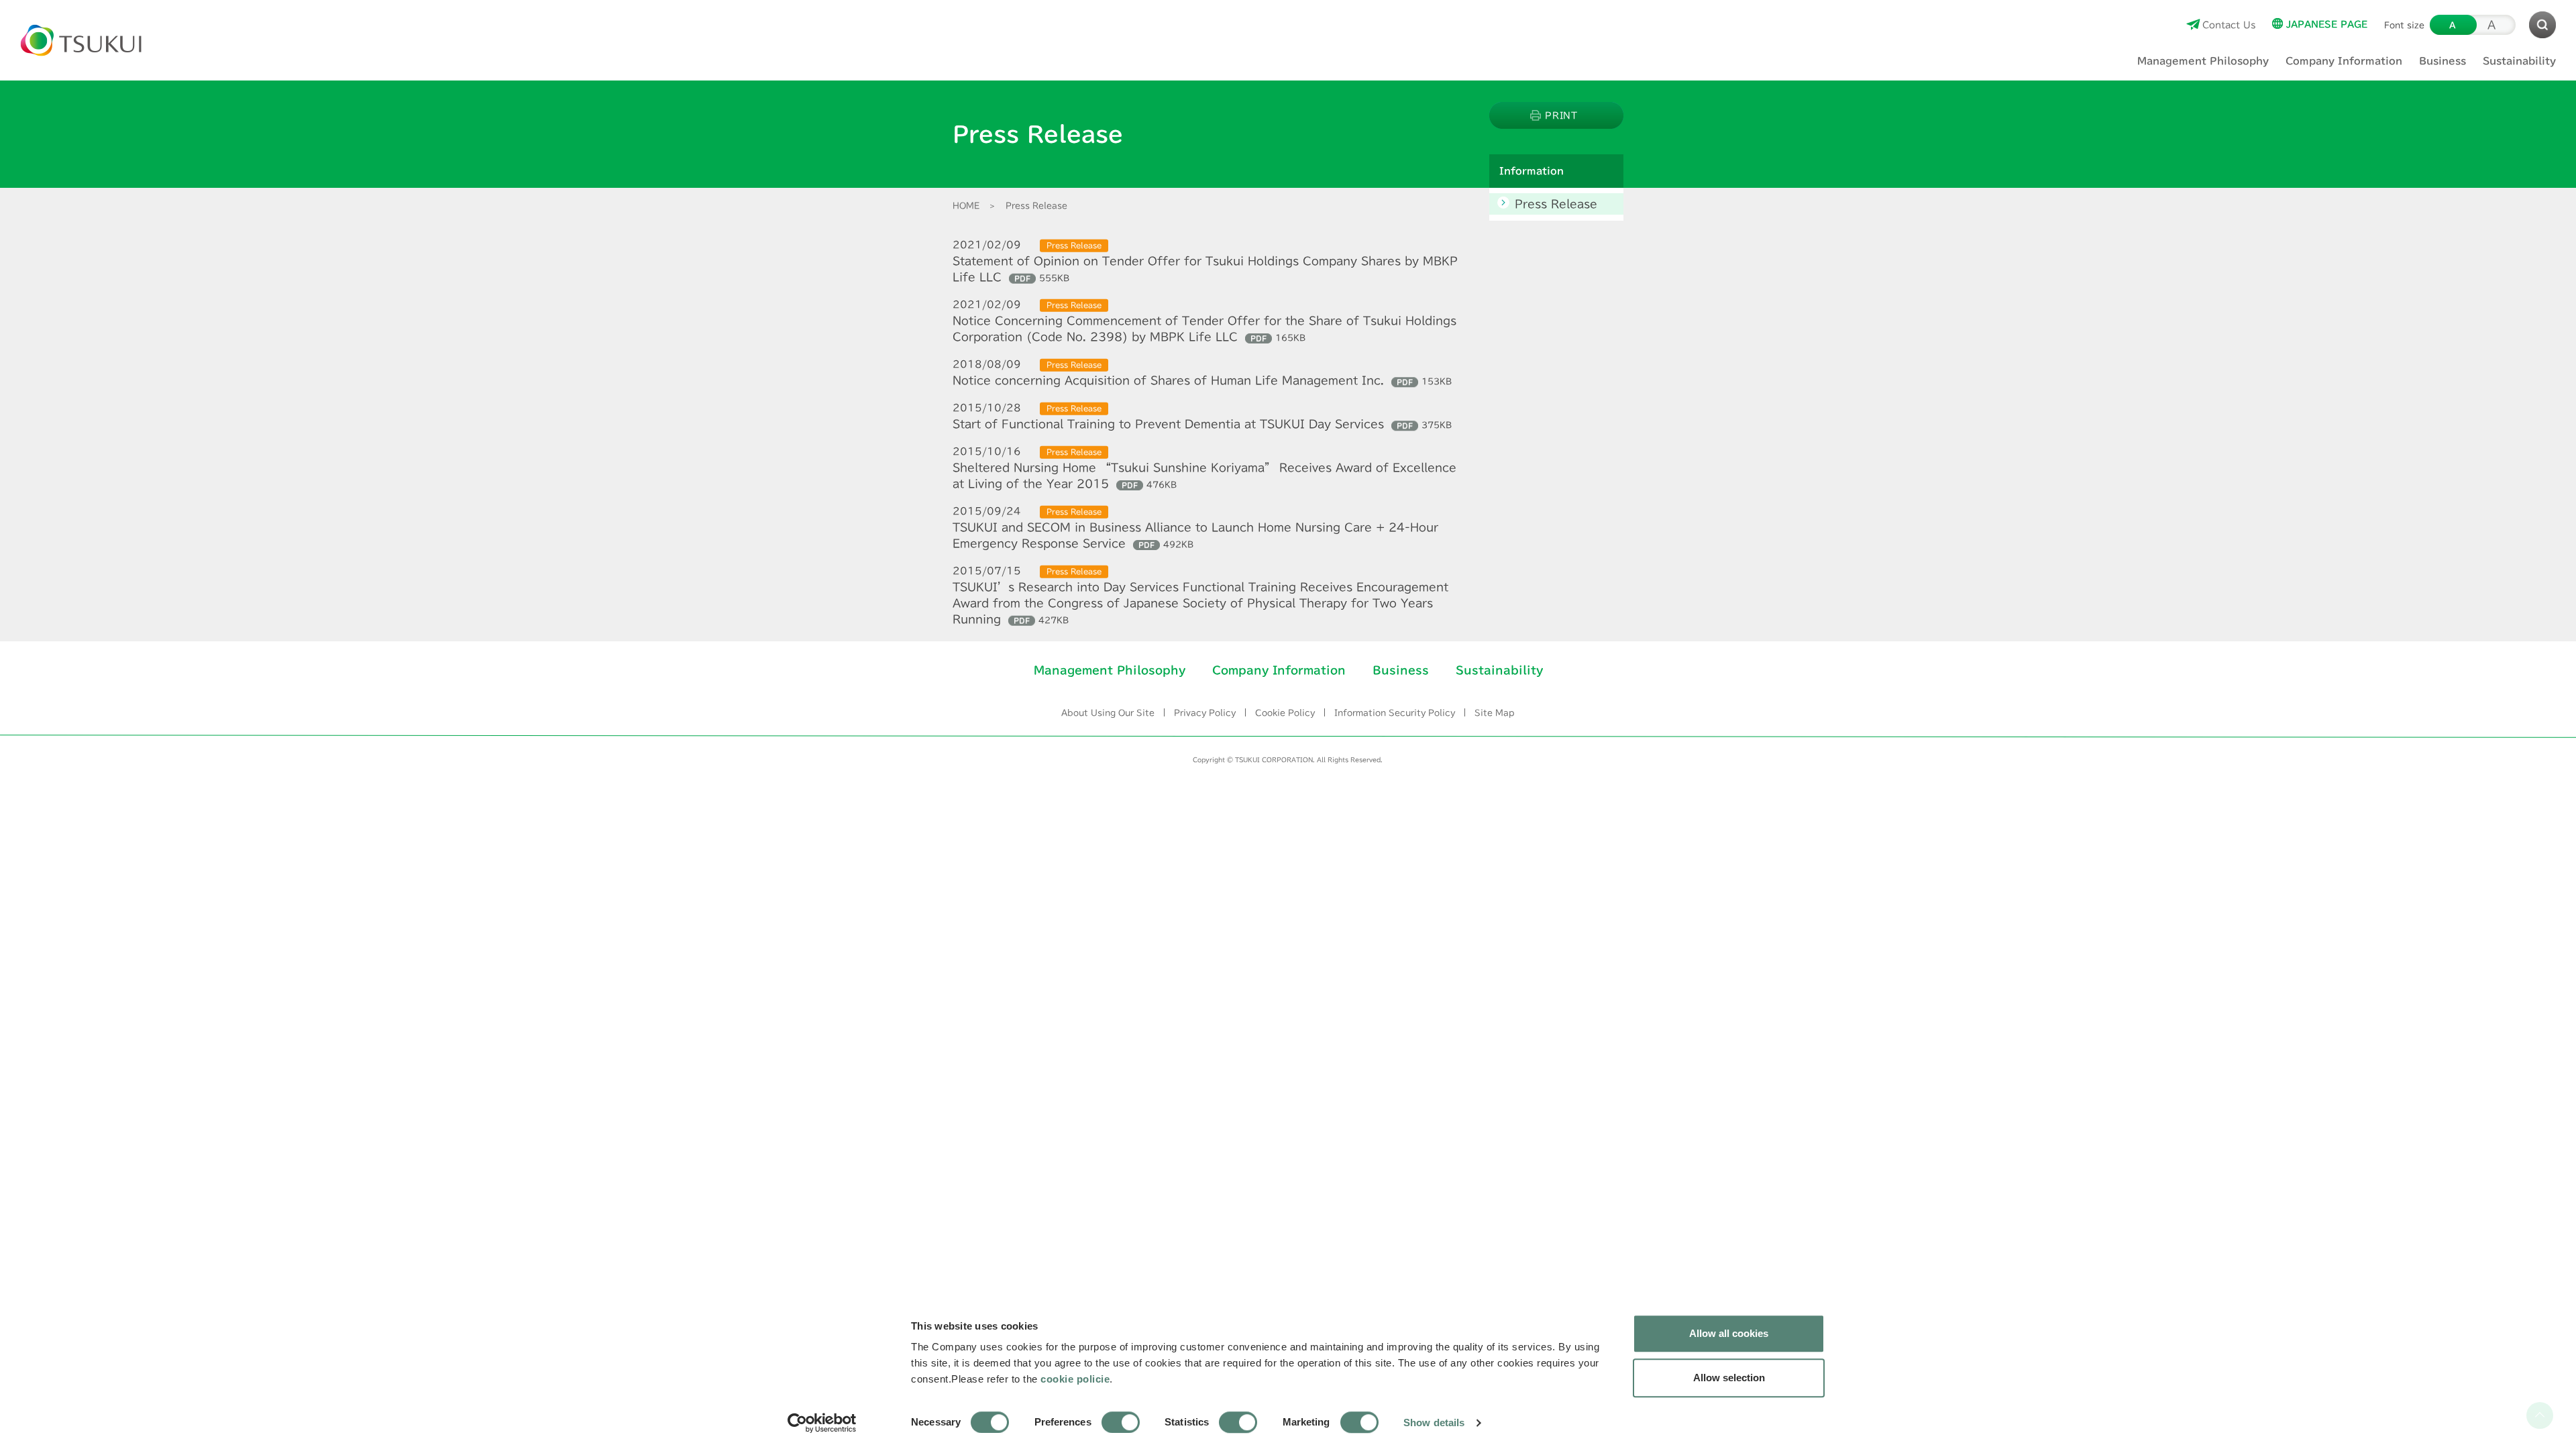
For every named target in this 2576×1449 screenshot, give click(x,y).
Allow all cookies (1729, 1333)
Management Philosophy (1109, 670)
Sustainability (1499, 670)
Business (1400, 670)
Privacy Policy (1205, 712)
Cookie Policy (1285, 712)
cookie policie (1075, 1379)
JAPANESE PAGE (2327, 24)
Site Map (1495, 712)
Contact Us (2229, 24)
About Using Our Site (1108, 712)
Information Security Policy (1395, 712)
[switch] (1121, 1422)
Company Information (1278, 670)
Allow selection (1729, 1378)
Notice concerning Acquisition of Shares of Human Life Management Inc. (1202, 381)
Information (1532, 171)
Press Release (1556, 204)
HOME (966, 205)
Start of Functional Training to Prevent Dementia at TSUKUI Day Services (1202, 424)
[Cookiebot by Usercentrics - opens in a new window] (822, 1423)
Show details (1434, 1423)
